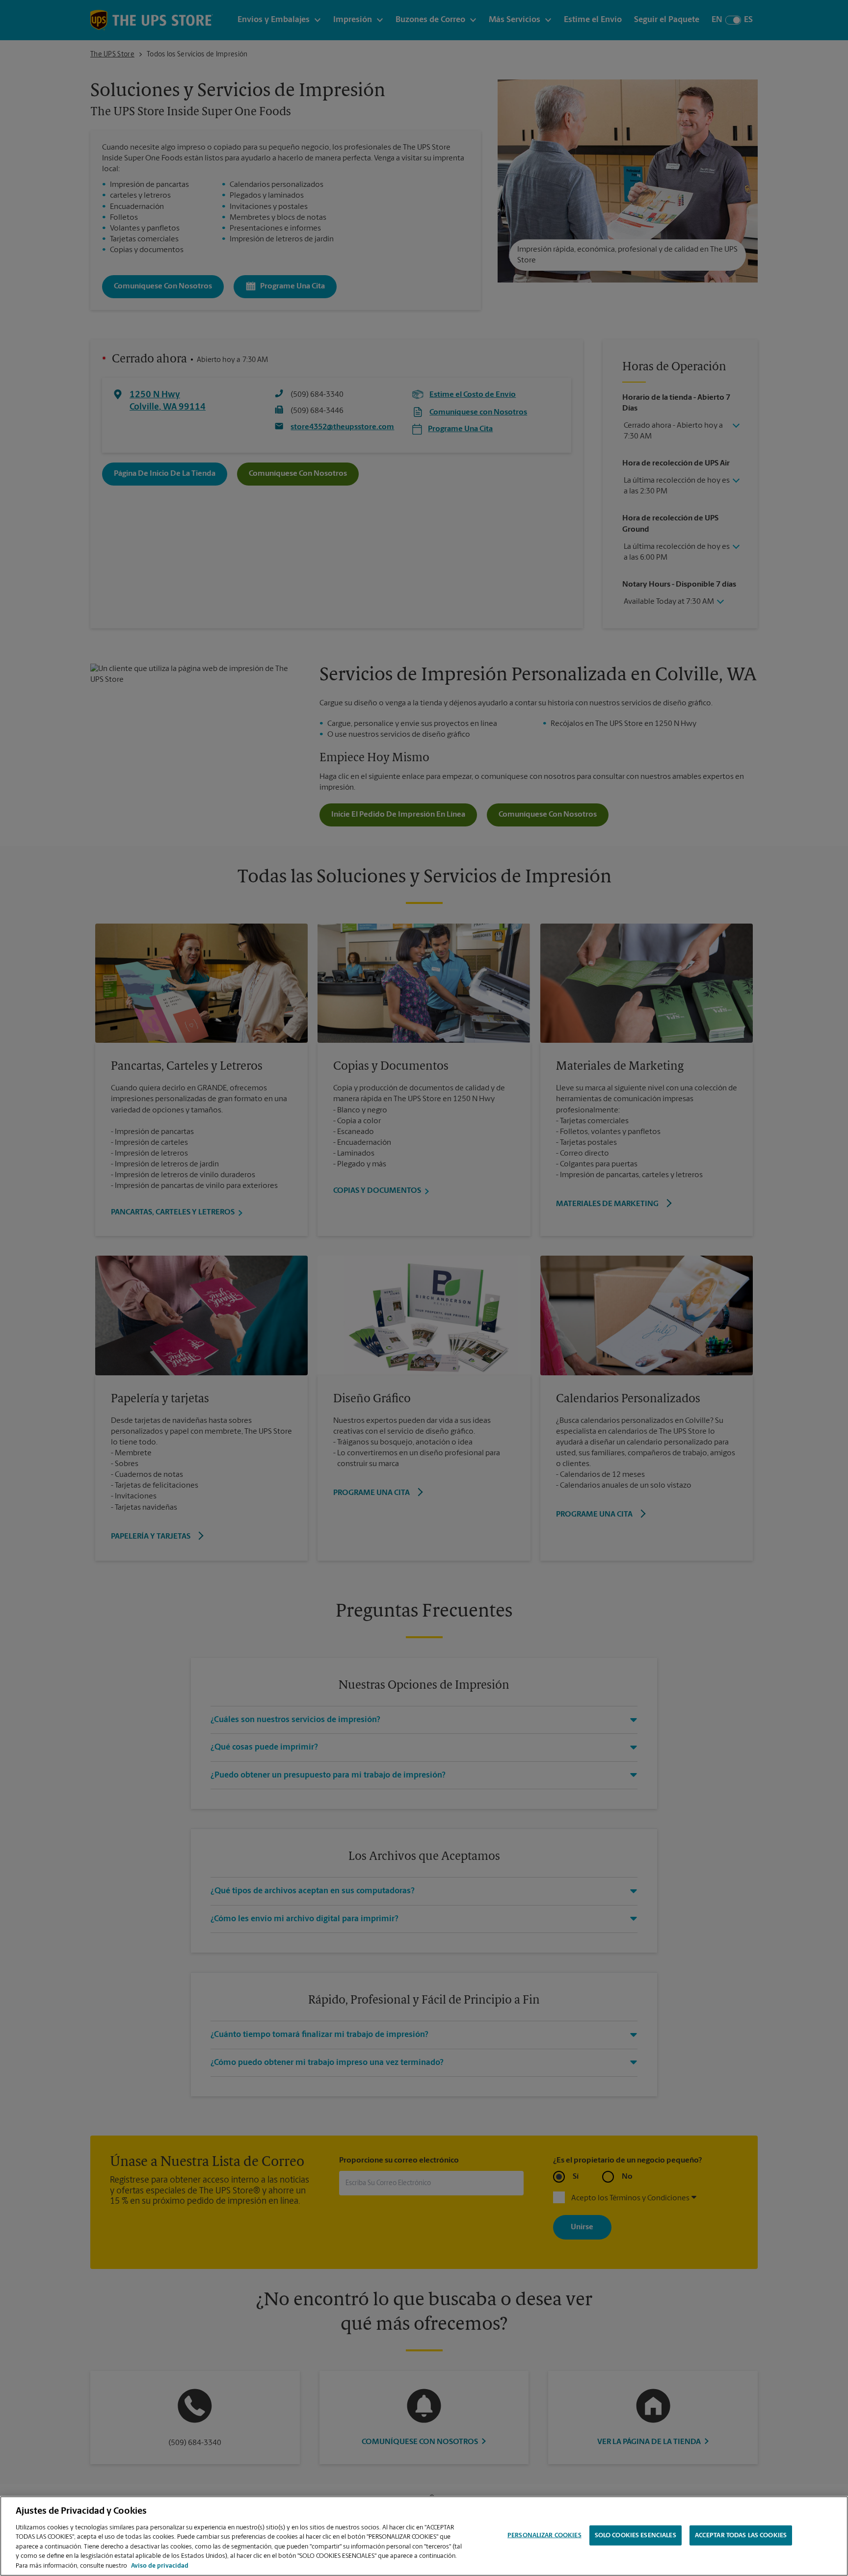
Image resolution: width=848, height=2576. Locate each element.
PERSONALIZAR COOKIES (544, 2535)
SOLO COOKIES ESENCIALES (636, 2535)
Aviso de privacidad (160, 2566)
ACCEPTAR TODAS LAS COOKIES (741, 2535)
